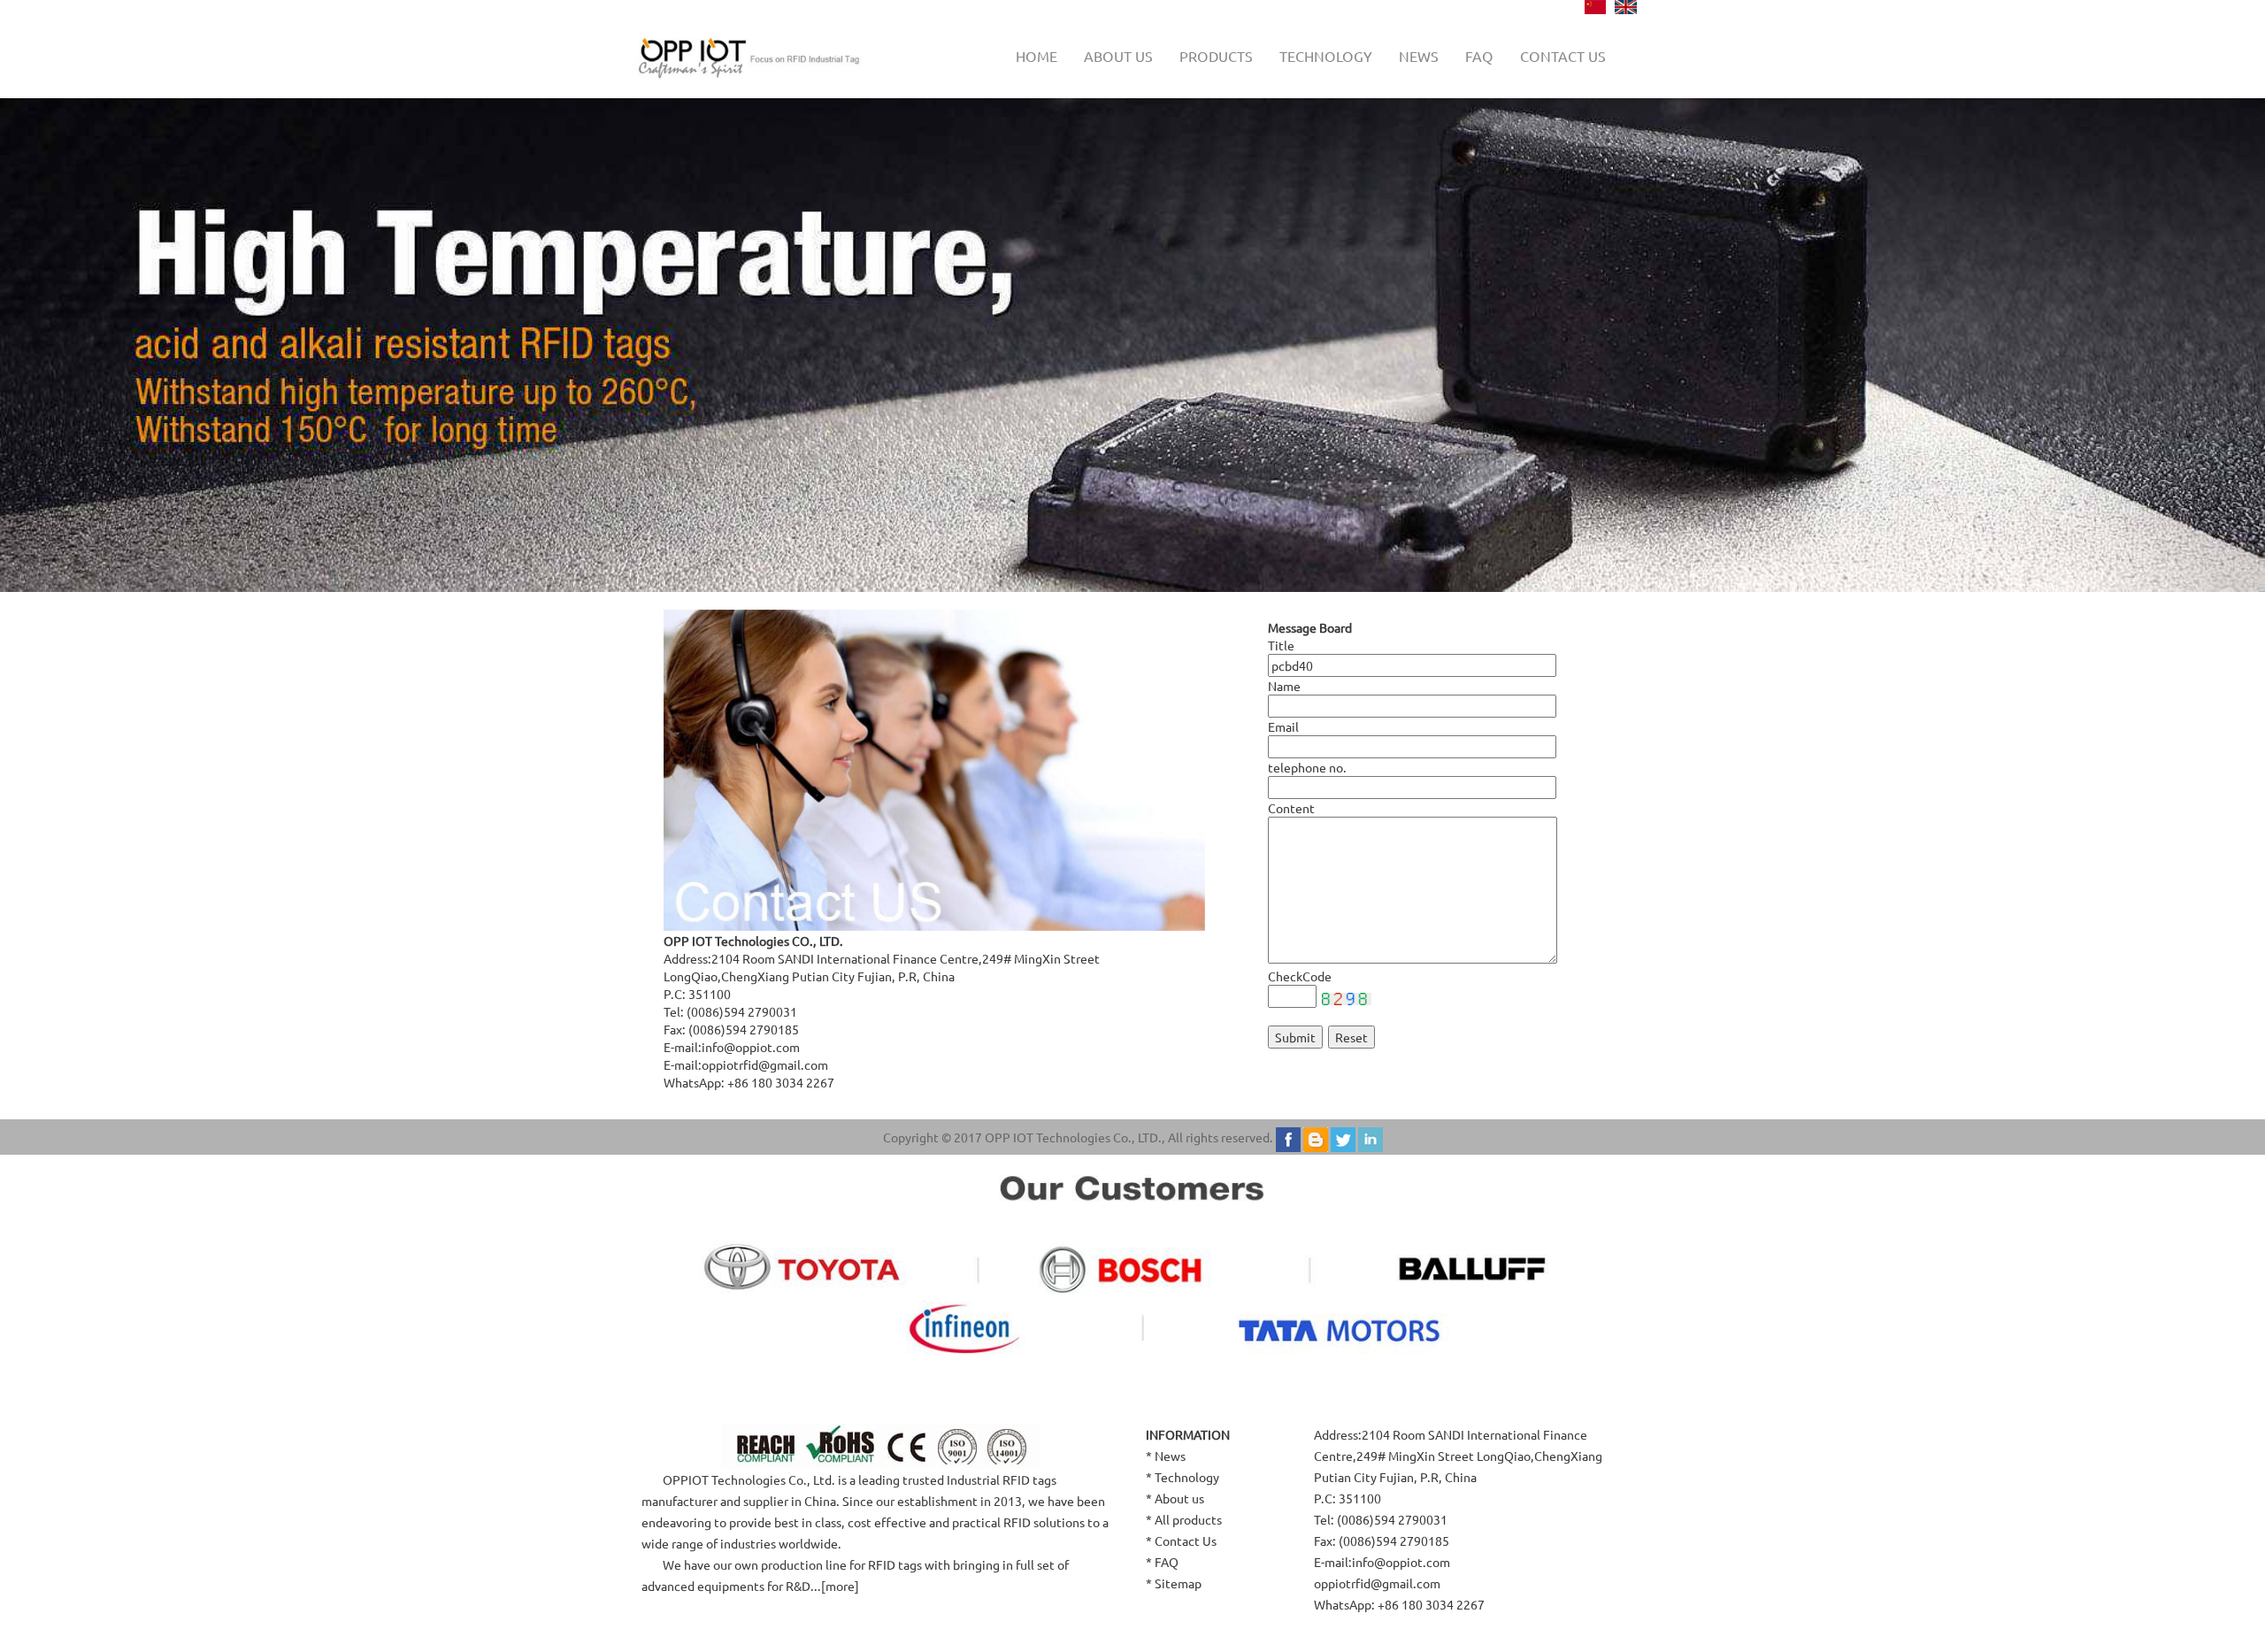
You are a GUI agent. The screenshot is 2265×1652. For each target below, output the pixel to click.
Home (1037, 56)
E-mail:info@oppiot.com (1382, 1562)
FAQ (1479, 56)
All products (1188, 1519)
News (1419, 56)
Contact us (1563, 56)
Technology (1326, 56)
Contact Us (1186, 1541)
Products (1216, 56)
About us (1118, 56)
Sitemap (1178, 1583)
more (840, 1586)
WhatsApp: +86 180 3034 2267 (1399, 1604)
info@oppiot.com (751, 1047)
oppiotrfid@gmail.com (765, 1064)
